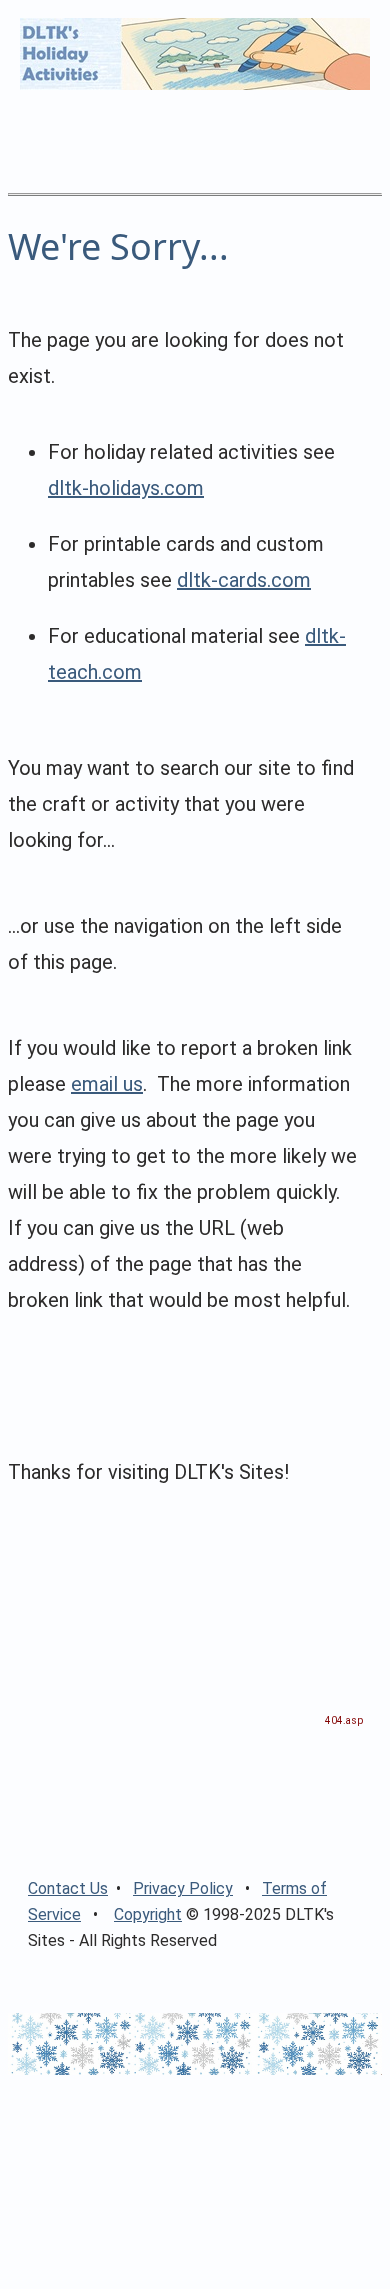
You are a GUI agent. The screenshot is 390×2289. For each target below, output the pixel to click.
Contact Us (68, 1888)
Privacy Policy (183, 1888)
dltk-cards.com (244, 580)
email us (107, 1084)
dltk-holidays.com (126, 488)
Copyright (148, 1914)
